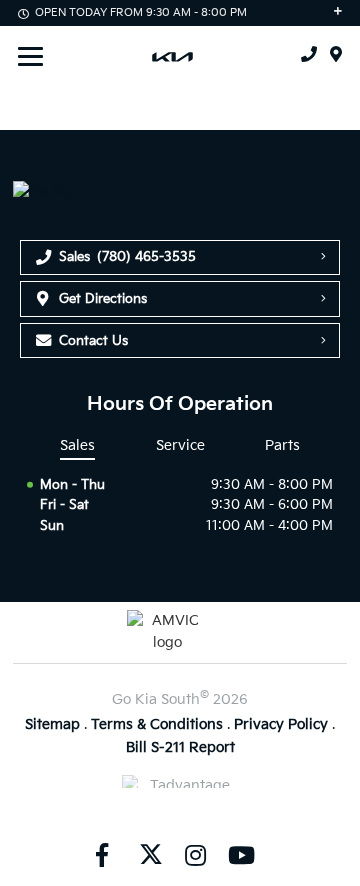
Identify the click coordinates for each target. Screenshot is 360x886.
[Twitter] (149, 854)
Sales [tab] (77, 445)
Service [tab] (180, 445)
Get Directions (103, 299)
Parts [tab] (282, 445)
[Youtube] (241, 854)
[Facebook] (102, 854)
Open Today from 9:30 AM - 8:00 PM (141, 12)
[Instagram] (195, 854)
